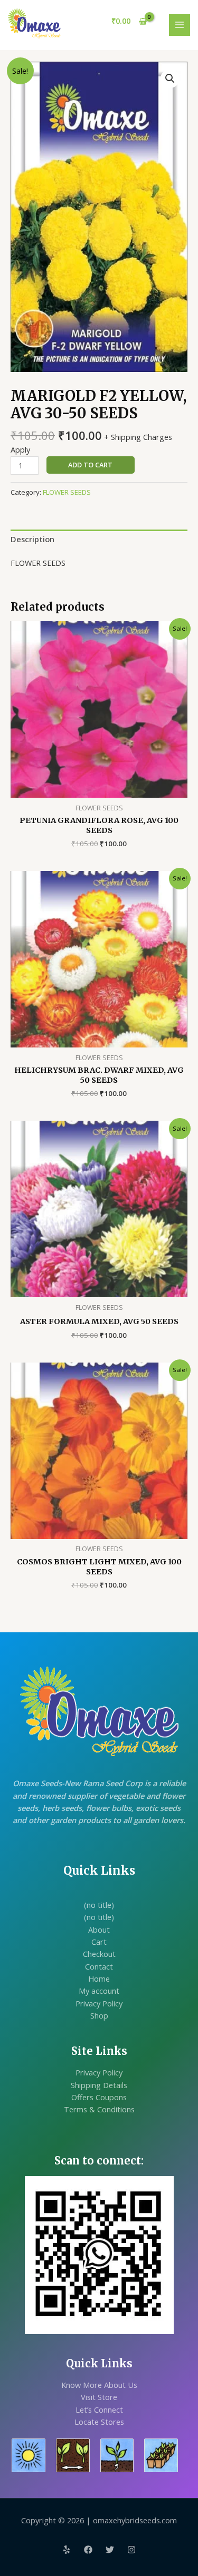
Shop (99, 2015)
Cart (99, 1942)
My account (99, 1991)
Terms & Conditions (99, 2109)
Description (32, 539)
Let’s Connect (99, 2410)
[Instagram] (131, 2550)
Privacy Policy (99, 2003)
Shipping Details (99, 2085)
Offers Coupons (99, 2097)
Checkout (99, 1954)
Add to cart (90, 465)
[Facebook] (88, 2550)
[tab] (99, 540)
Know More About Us (99, 2385)
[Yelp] (67, 2550)
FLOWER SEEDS (67, 492)
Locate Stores (99, 2422)
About (99, 1929)
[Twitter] (110, 2550)
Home (99, 1978)
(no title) (99, 1905)
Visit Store (99, 2397)
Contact (99, 1966)
